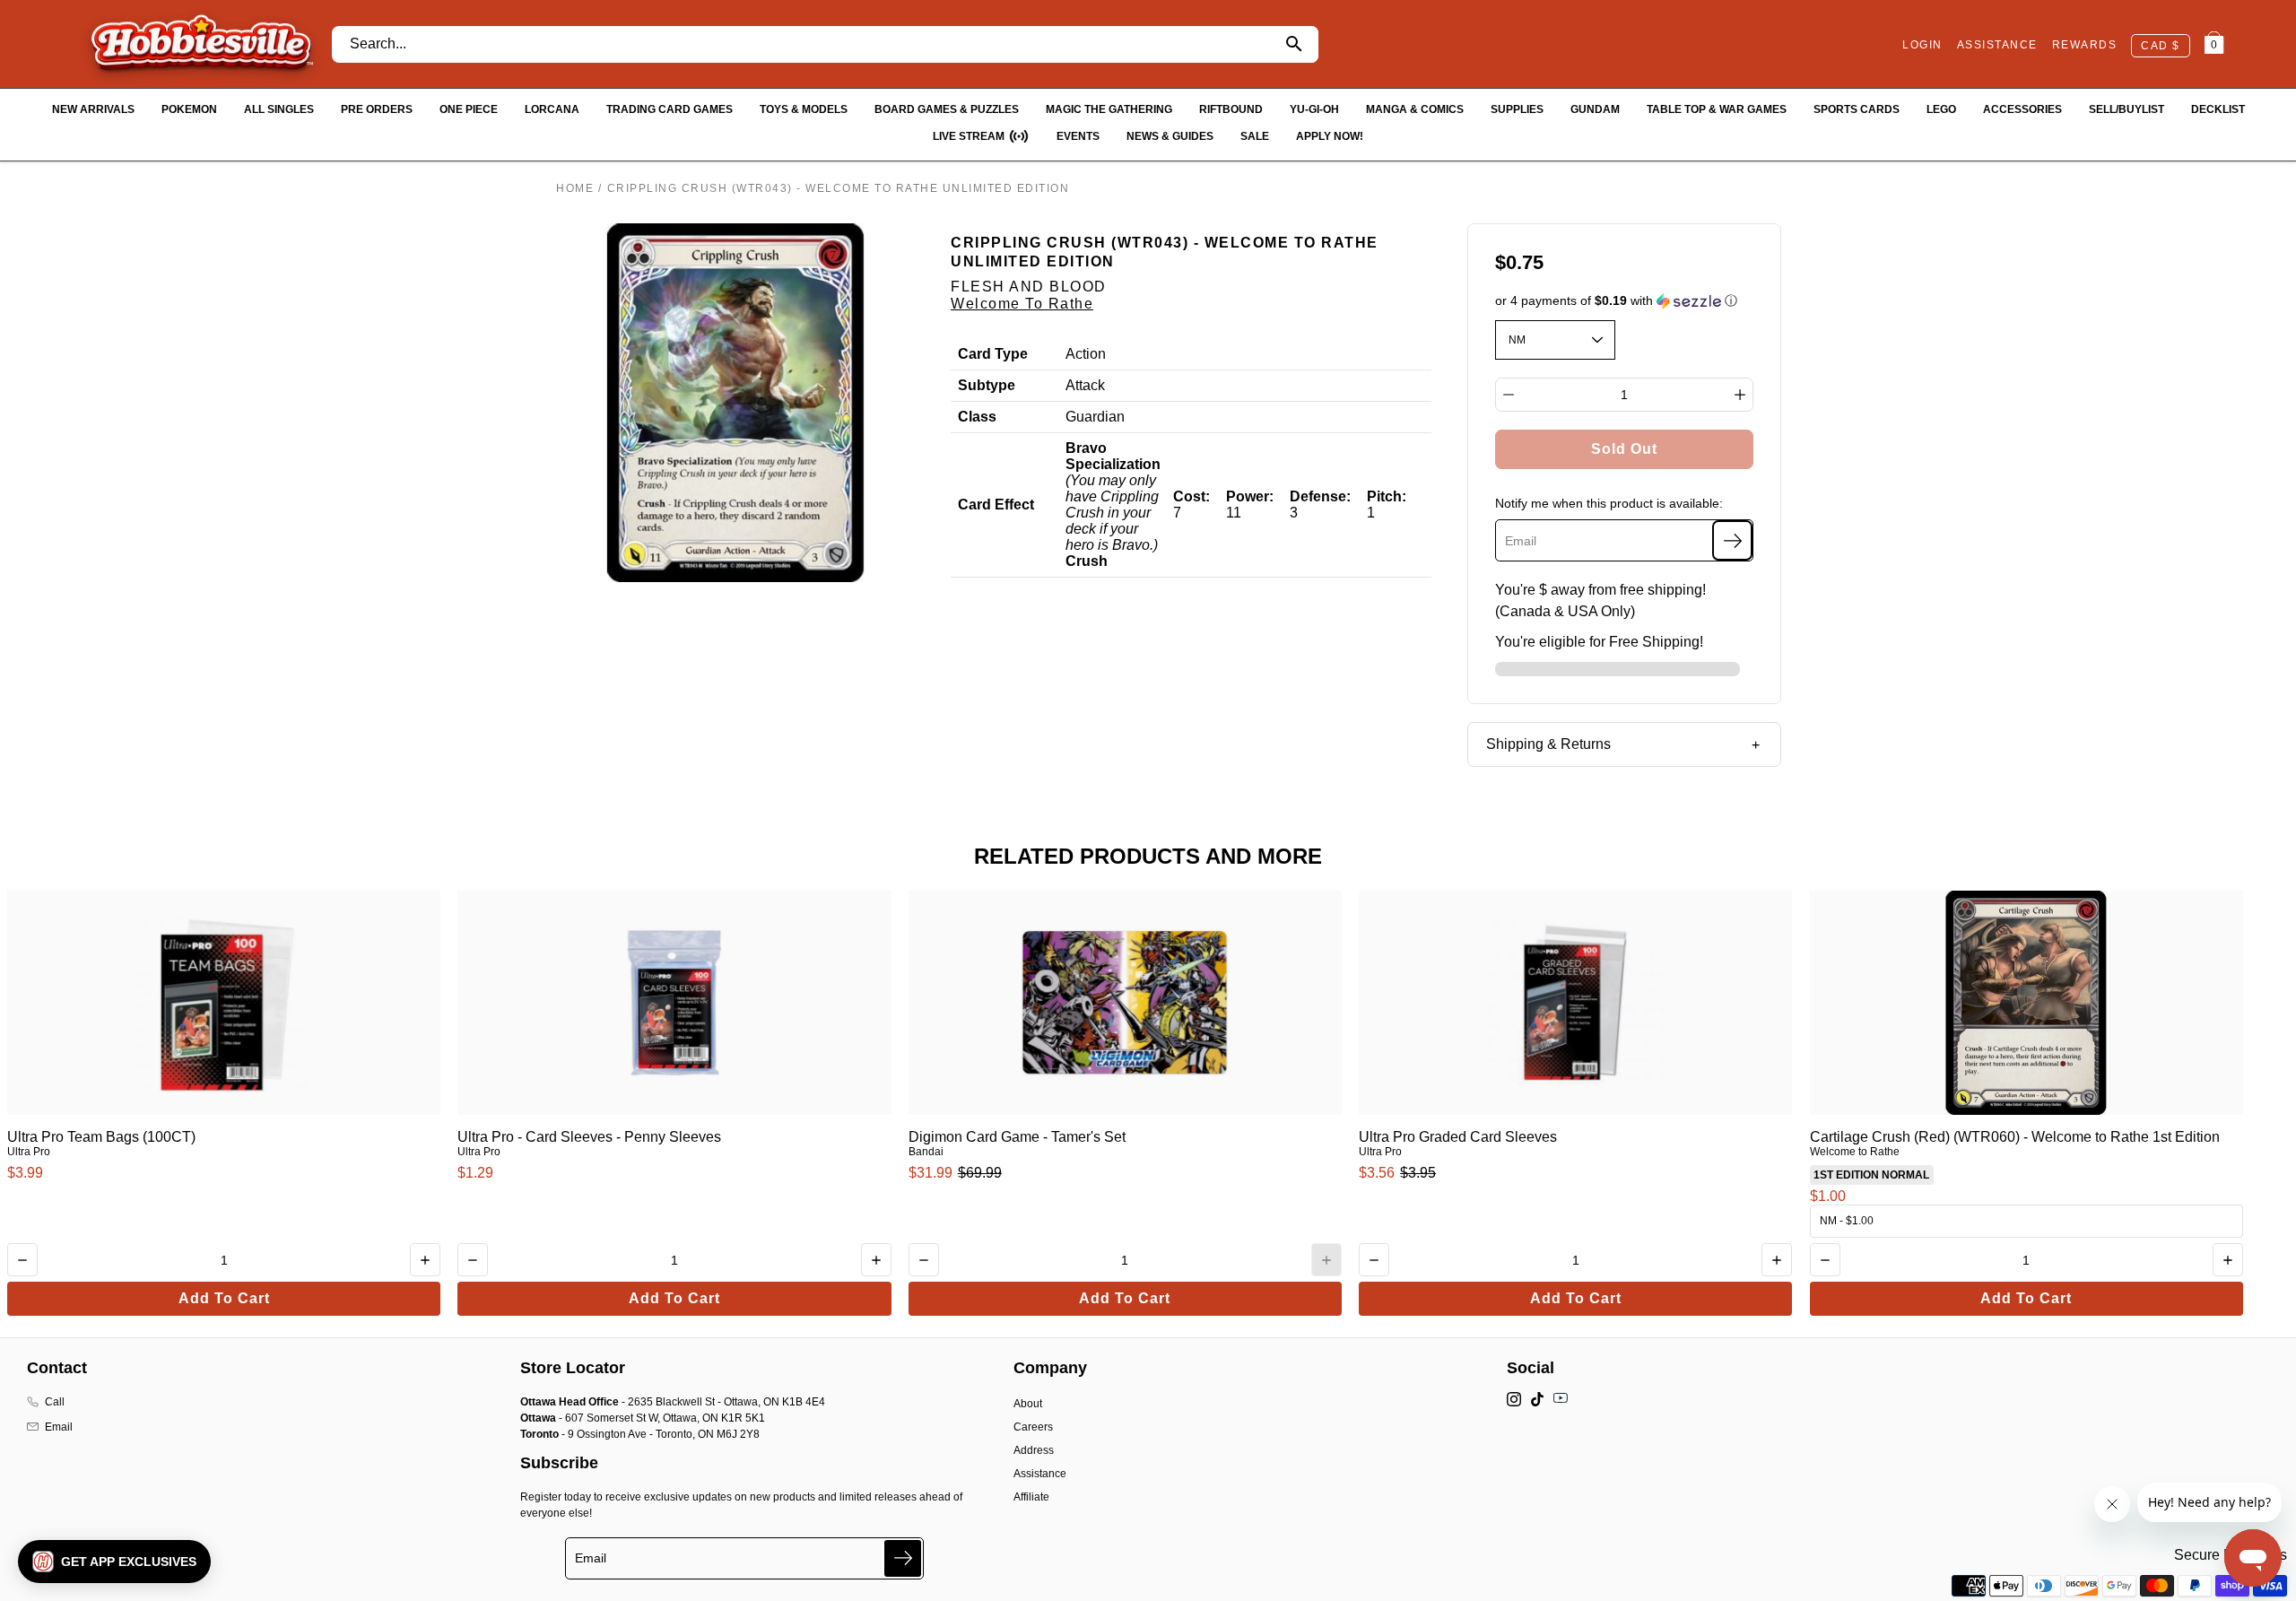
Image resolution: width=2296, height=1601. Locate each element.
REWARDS (2085, 45)
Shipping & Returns (1548, 744)
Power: (1250, 496)
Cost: (1191, 496)
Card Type (993, 354)
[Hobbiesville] (201, 44)
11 (1234, 513)
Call (55, 1402)
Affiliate (1031, 1497)
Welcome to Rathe (1022, 304)
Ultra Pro (29, 1152)
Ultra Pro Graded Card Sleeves (1458, 1137)
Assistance (1040, 1474)
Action (1086, 354)
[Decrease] (1509, 395)
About (1028, 1404)
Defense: (1320, 496)
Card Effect (996, 505)
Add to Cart (224, 1298)
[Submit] (903, 1558)
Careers (1033, 1427)
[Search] (1295, 44)
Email (59, 1427)
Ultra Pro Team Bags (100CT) (101, 1137)
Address (1034, 1450)
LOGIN (1922, 45)
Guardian (1095, 417)
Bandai (926, 1152)
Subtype (987, 385)
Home (575, 188)
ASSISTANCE (1997, 45)
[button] (1625, 301)
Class (977, 417)
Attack (1085, 385)
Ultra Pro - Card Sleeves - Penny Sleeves (589, 1137)
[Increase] (1740, 395)
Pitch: (1387, 496)
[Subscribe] (1732, 540)
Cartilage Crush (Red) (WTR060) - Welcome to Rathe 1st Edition (2015, 1137)
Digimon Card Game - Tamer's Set (1017, 1137)
